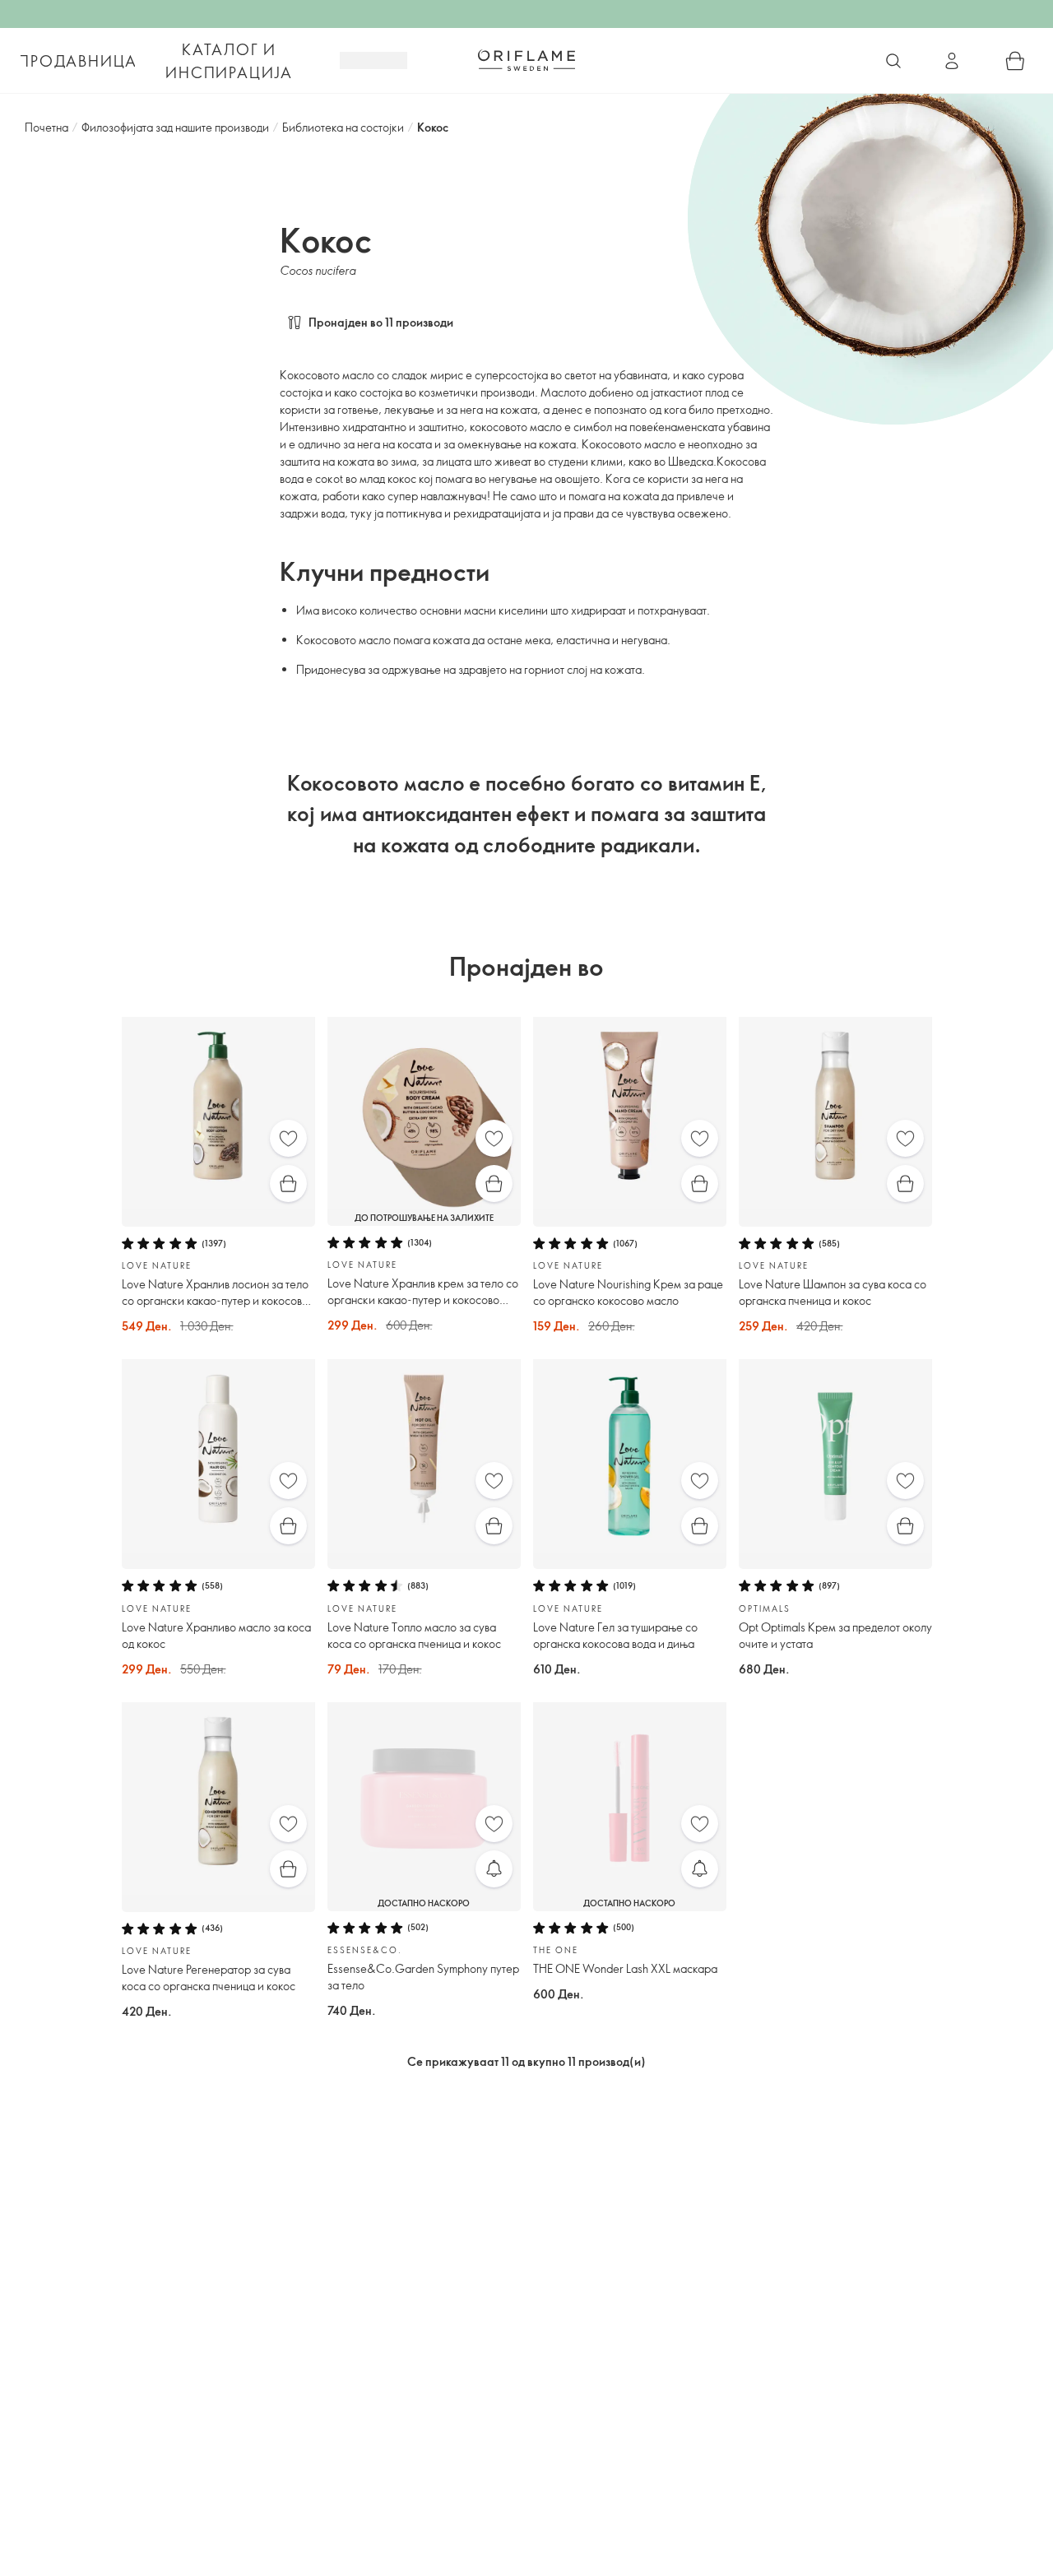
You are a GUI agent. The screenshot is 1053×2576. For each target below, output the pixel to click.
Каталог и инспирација (229, 61)
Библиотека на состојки (343, 127)
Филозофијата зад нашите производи (175, 127)
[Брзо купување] (288, 1184)
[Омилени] (288, 1138)
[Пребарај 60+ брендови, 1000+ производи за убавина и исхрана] (893, 61)
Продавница (78, 61)
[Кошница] (1015, 61)
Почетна (46, 127)
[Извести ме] (494, 1869)
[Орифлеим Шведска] (526, 60)
